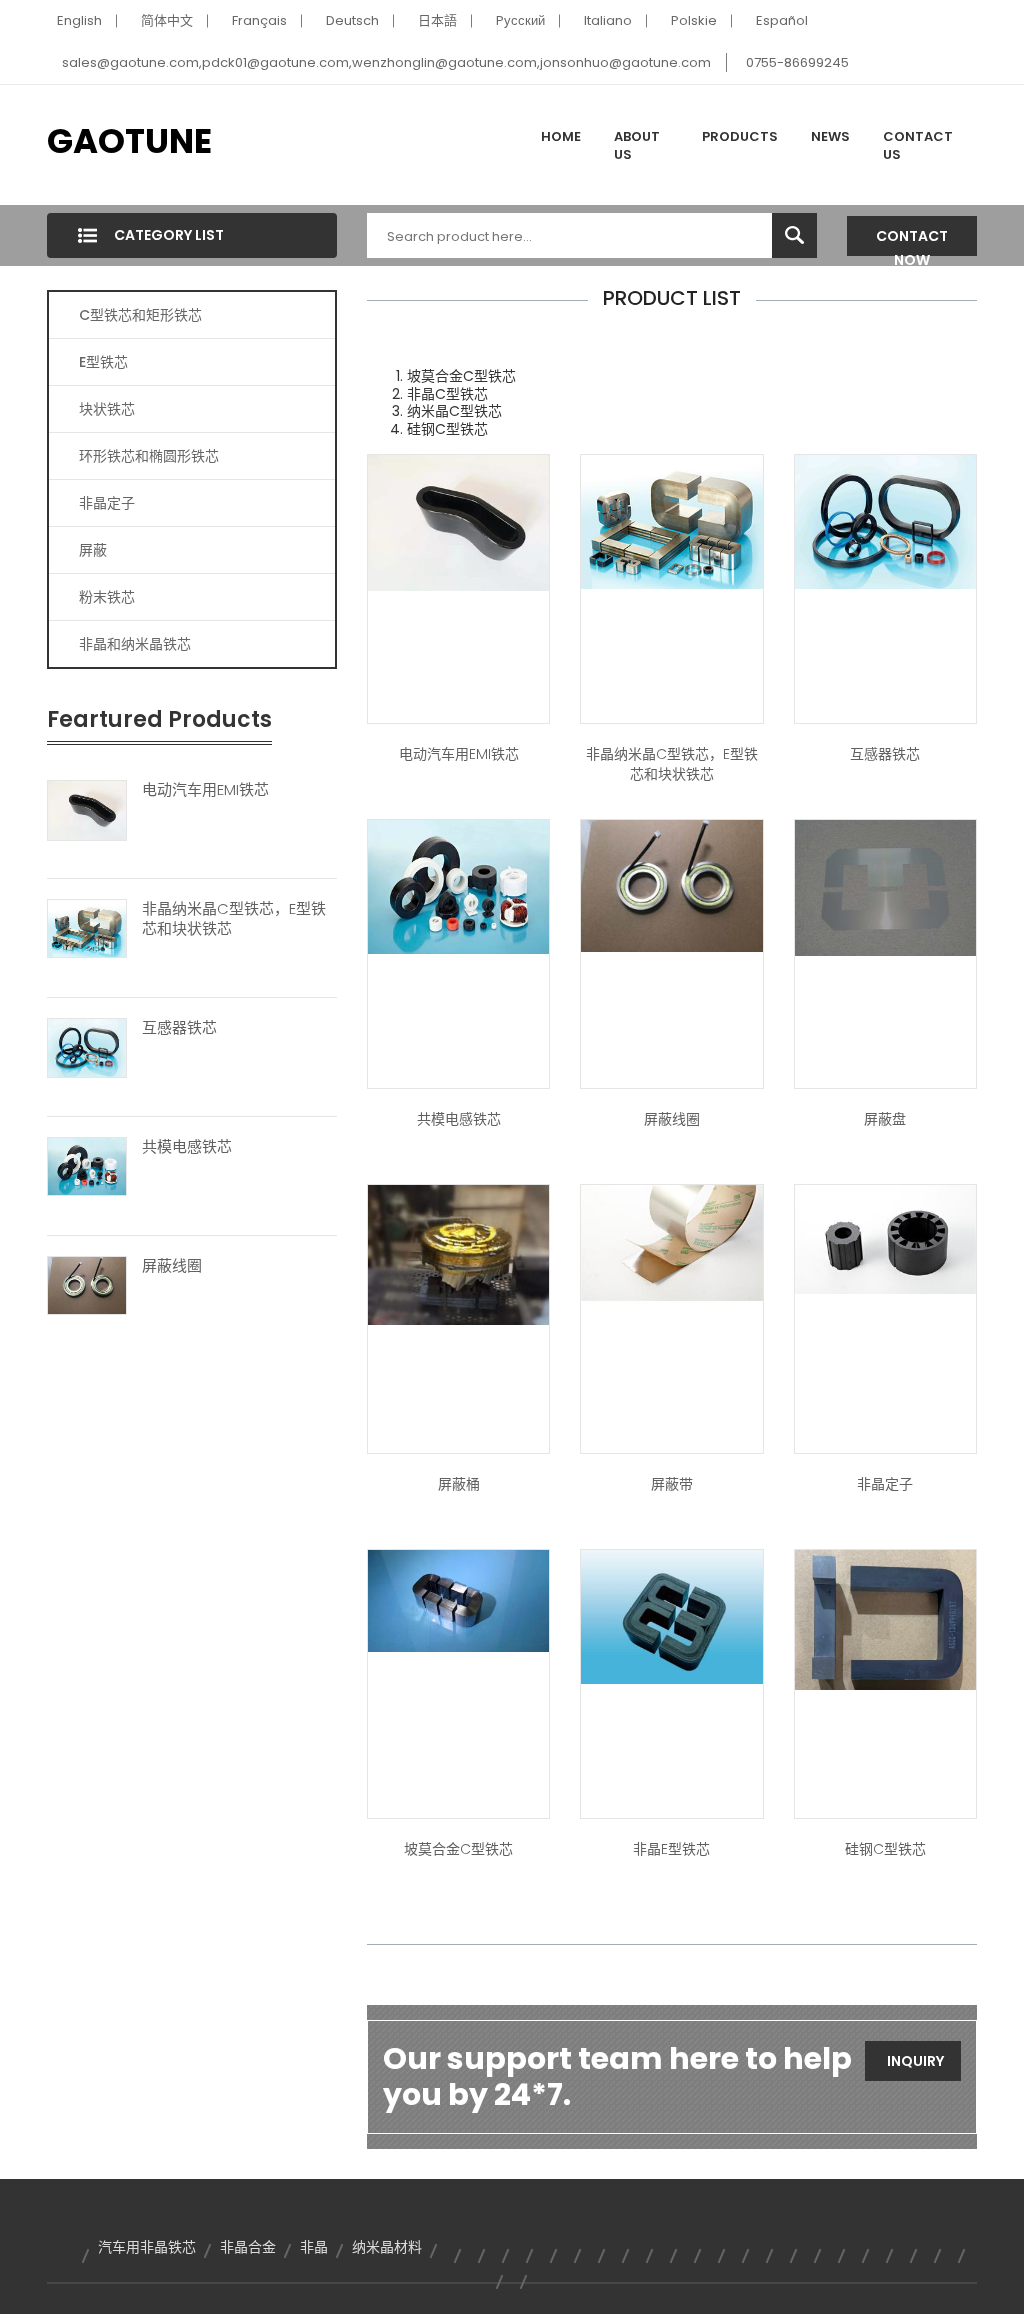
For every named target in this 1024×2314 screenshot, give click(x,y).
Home (561, 136)
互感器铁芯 (179, 1028)
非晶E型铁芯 (671, 1849)
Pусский (520, 20)
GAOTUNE (129, 141)
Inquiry (915, 2061)
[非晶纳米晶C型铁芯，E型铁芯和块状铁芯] (87, 928)
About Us (637, 145)
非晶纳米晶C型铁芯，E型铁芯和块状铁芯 (234, 919)
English (79, 20)
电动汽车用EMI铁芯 (205, 790)
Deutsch (352, 20)
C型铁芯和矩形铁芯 (140, 315)
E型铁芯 (103, 362)
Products (740, 136)
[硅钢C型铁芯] (885, 1619)
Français (259, 20)
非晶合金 (248, 2247)
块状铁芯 (107, 409)
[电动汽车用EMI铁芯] (87, 809)
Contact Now (912, 241)
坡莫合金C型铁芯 (458, 1849)
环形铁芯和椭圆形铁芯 (149, 456)
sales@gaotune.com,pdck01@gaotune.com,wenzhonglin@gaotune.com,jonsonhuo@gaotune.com (386, 62)
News (830, 136)
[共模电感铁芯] (87, 1166)
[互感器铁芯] (87, 1047)
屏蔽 (93, 550)
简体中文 (167, 20)
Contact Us (918, 145)
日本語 (437, 20)
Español (782, 20)
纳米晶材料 (387, 2247)
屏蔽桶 (459, 1484)
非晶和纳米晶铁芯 (135, 644)
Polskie (694, 20)
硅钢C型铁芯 (885, 1849)
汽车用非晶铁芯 (147, 2247)
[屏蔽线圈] (87, 1284)
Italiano (608, 20)
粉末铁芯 (107, 597)
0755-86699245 (797, 62)
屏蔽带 (672, 1484)
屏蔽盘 (885, 1119)
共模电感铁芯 (187, 1147)
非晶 (314, 2247)
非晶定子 (107, 503)
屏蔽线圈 (172, 1266)
